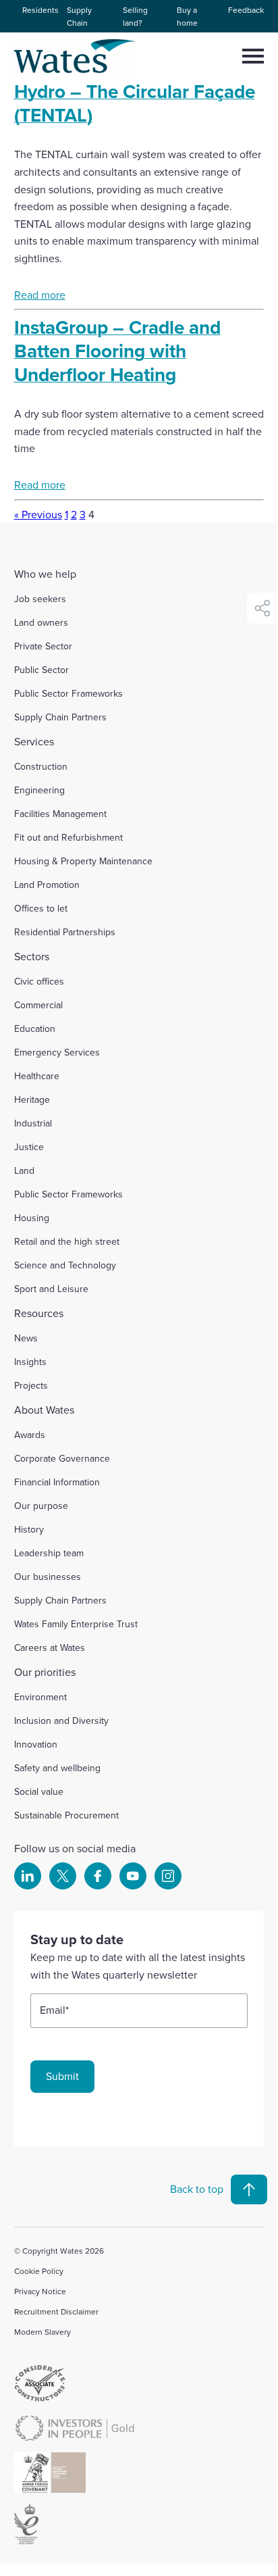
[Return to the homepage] (76, 56)
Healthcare (37, 1076)
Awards (30, 1435)
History (29, 1529)
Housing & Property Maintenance (83, 861)
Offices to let (41, 908)
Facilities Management (60, 814)
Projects (31, 1385)
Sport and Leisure (51, 1289)
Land (24, 1170)
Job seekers (40, 599)
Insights (30, 1362)
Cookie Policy (39, 2271)
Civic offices (39, 981)
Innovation (36, 1744)
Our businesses (48, 1577)
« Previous (38, 514)
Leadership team (49, 1553)
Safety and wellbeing (57, 1768)
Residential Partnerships (65, 932)
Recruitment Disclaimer (56, 2311)
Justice (29, 1147)
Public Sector (41, 670)
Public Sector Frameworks (68, 693)
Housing (32, 1218)
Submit (62, 2076)
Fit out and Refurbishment (68, 837)
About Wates (44, 1410)
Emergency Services (57, 1052)
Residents (40, 10)
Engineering (39, 790)
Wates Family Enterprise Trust (76, 1624)
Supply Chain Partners (60, 717)
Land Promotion (47, 885)
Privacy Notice (40, 2291)
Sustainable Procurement (66, 1815)
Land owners (41, 622)
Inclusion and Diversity (61, 1720)
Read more (40, 295)
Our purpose (41, 1506)
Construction (41, 766)
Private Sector (43, 646)
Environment (40, 1697)
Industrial (33, 1123)
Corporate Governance (62, 1458)
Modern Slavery (43, 2332)
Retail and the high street (67, 1241)
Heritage (32, 1099)
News (26, 1338)
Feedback (246, 10)
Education (35, 1029)
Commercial (38, 1005)
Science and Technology (65, 1265)
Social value (39, 1791)
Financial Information (57, 1482)
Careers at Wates (50, 1648)
